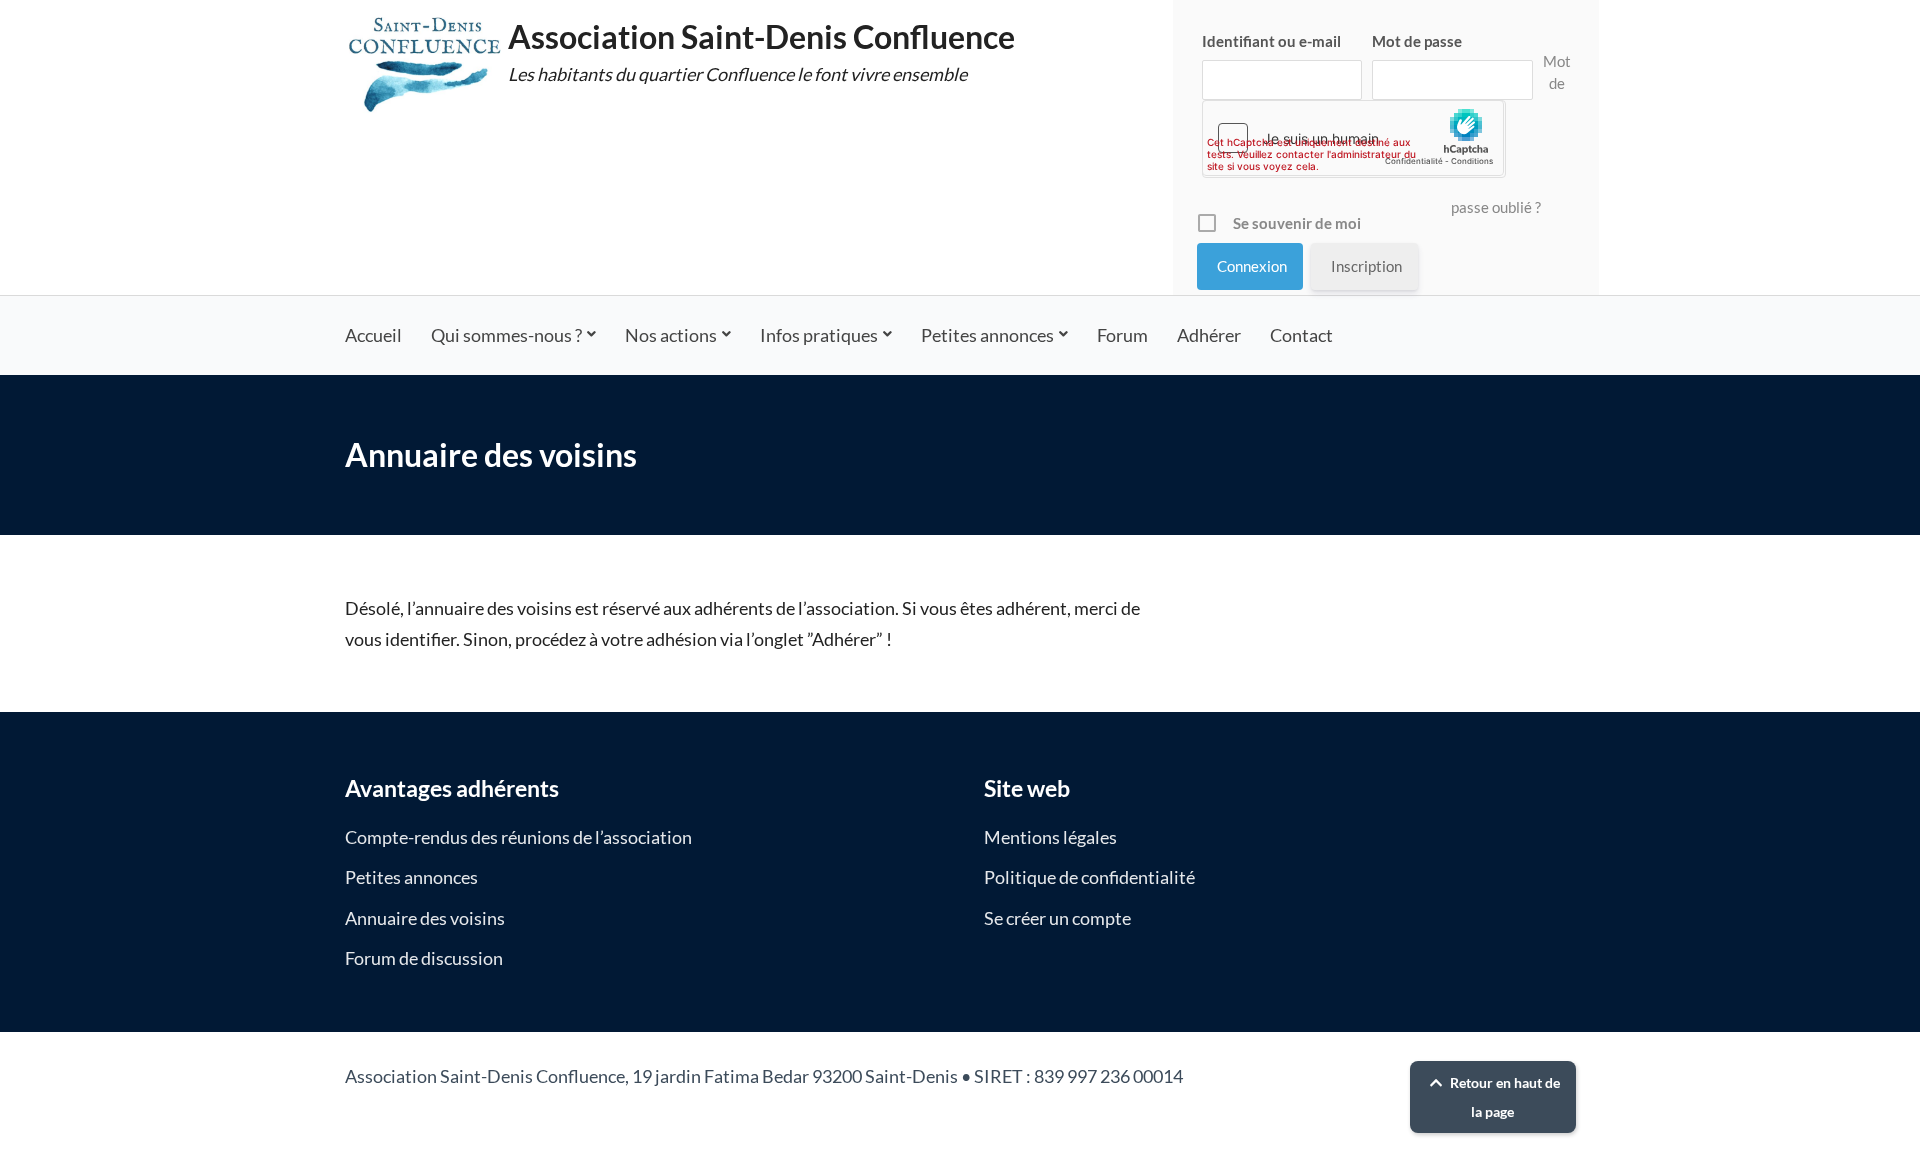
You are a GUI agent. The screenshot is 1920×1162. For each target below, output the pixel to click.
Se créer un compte (1057, 918)
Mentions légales (1050, 837)
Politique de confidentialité (1089, 877)
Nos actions (671, 335)
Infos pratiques (819, 335)
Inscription (1366, 266)
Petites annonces (987, 335)
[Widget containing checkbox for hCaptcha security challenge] (1353, 138)
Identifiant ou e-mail (1271, 41)
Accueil (373, 335)
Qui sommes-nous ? (506, 335)
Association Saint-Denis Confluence (761, 36)
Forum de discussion (424, 958)
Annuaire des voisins (425, 918)
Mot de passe (1417, 41)
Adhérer (1209, 335)
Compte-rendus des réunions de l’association (518, 837)
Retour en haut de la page (1503, 1097)
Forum (1122, 335)
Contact (1301, 335)
